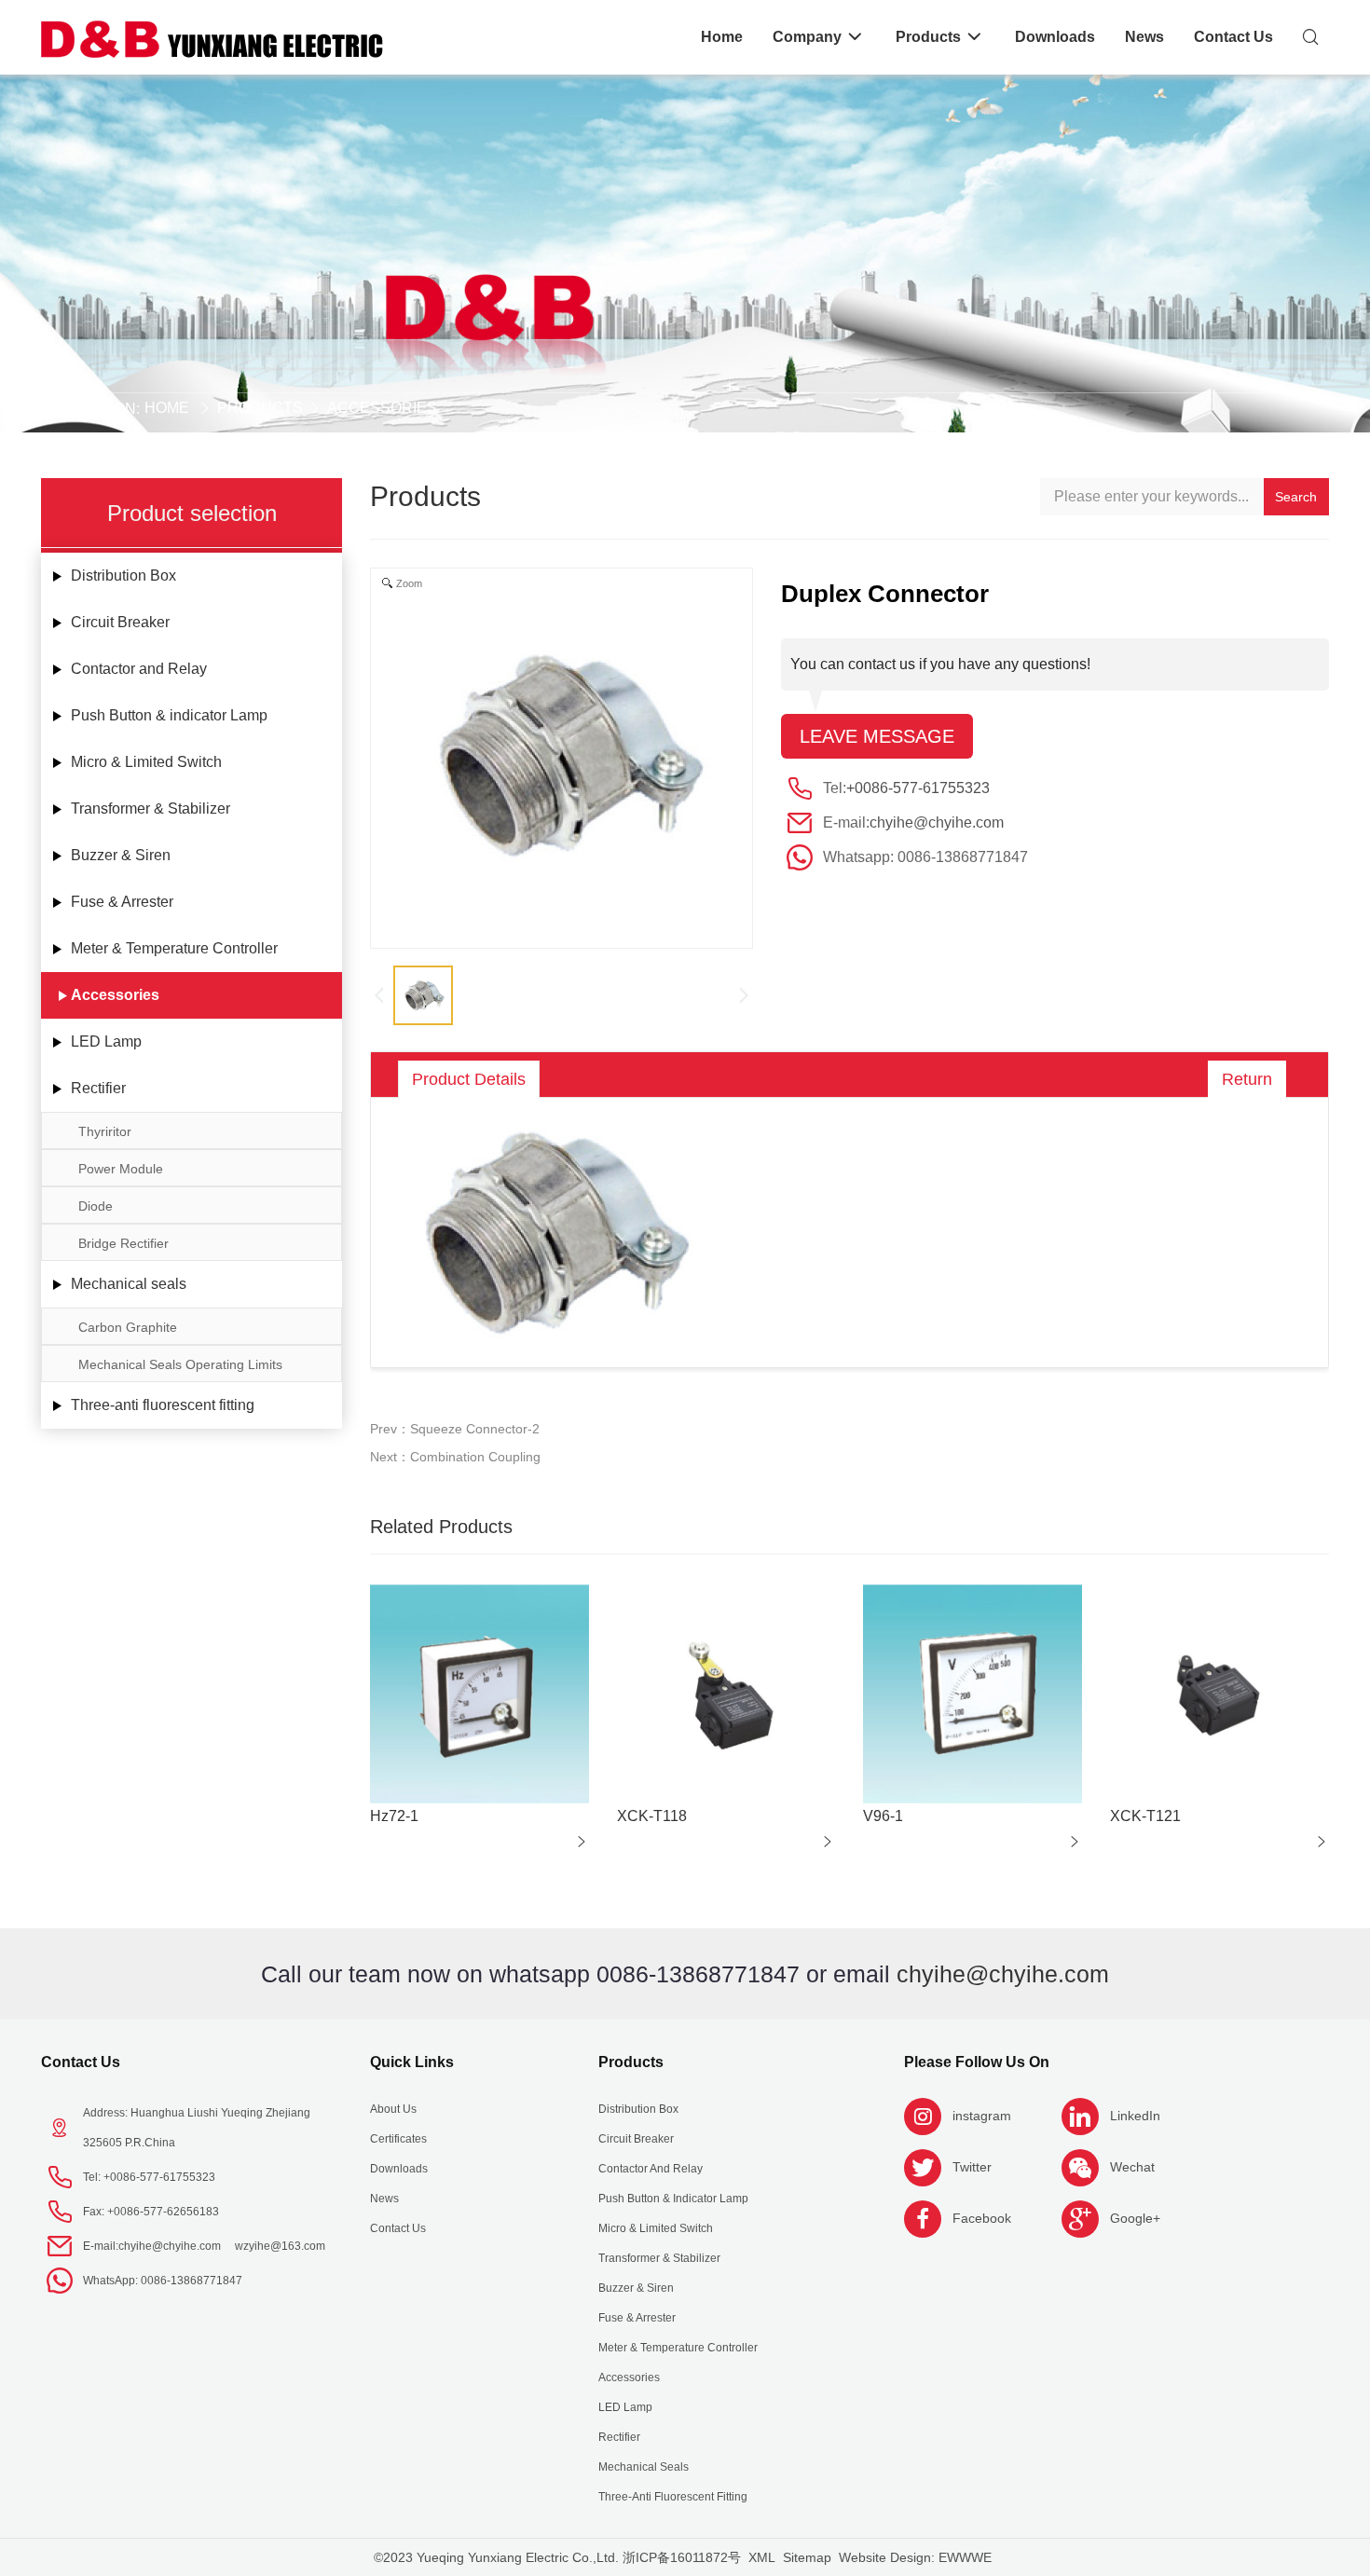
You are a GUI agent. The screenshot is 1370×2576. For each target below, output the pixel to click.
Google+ (1135, 2218)
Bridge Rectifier (123, 1243)
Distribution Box (123, 575)
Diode (96, 1206)
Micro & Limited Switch (146, 762)
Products (260, 408)
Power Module (121, 1169)
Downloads (399, 2169)
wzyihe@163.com (280, 2246)
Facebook (982, 2218)
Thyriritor (105, 1131)
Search (1296, 497)
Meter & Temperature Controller (174, 948)
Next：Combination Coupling (455, 1457)
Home (167, 408)
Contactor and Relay (139, 669)
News (384, 2199)
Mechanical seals (129, 1284)
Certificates (398, 2139)
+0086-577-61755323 (918, 788)
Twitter (972, 2167)
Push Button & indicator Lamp (169, 715)
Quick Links (412, 2062)
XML (762, 2557)
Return (1247, 1079)
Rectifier (98, 1088)
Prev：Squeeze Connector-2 (455, 1429)
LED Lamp (106, 1041)
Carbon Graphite (128, 1327)
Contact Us (81, 2062)
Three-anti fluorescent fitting (163, 1405)
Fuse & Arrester (122, 902)
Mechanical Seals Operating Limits (180, 1364)
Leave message (877, 736)
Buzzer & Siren (121, 855)
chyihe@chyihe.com (937, 822)
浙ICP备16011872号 (682, 2557)
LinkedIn (1135, 2116)
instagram (982, 2116)
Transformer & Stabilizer (151, 808)
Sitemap (807, 2557)
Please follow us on (977, 2062)
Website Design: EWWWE (915, 2557)
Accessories (382, 408)
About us (393, 2109)
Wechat (1132, 2167)
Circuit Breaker (120, 622)
